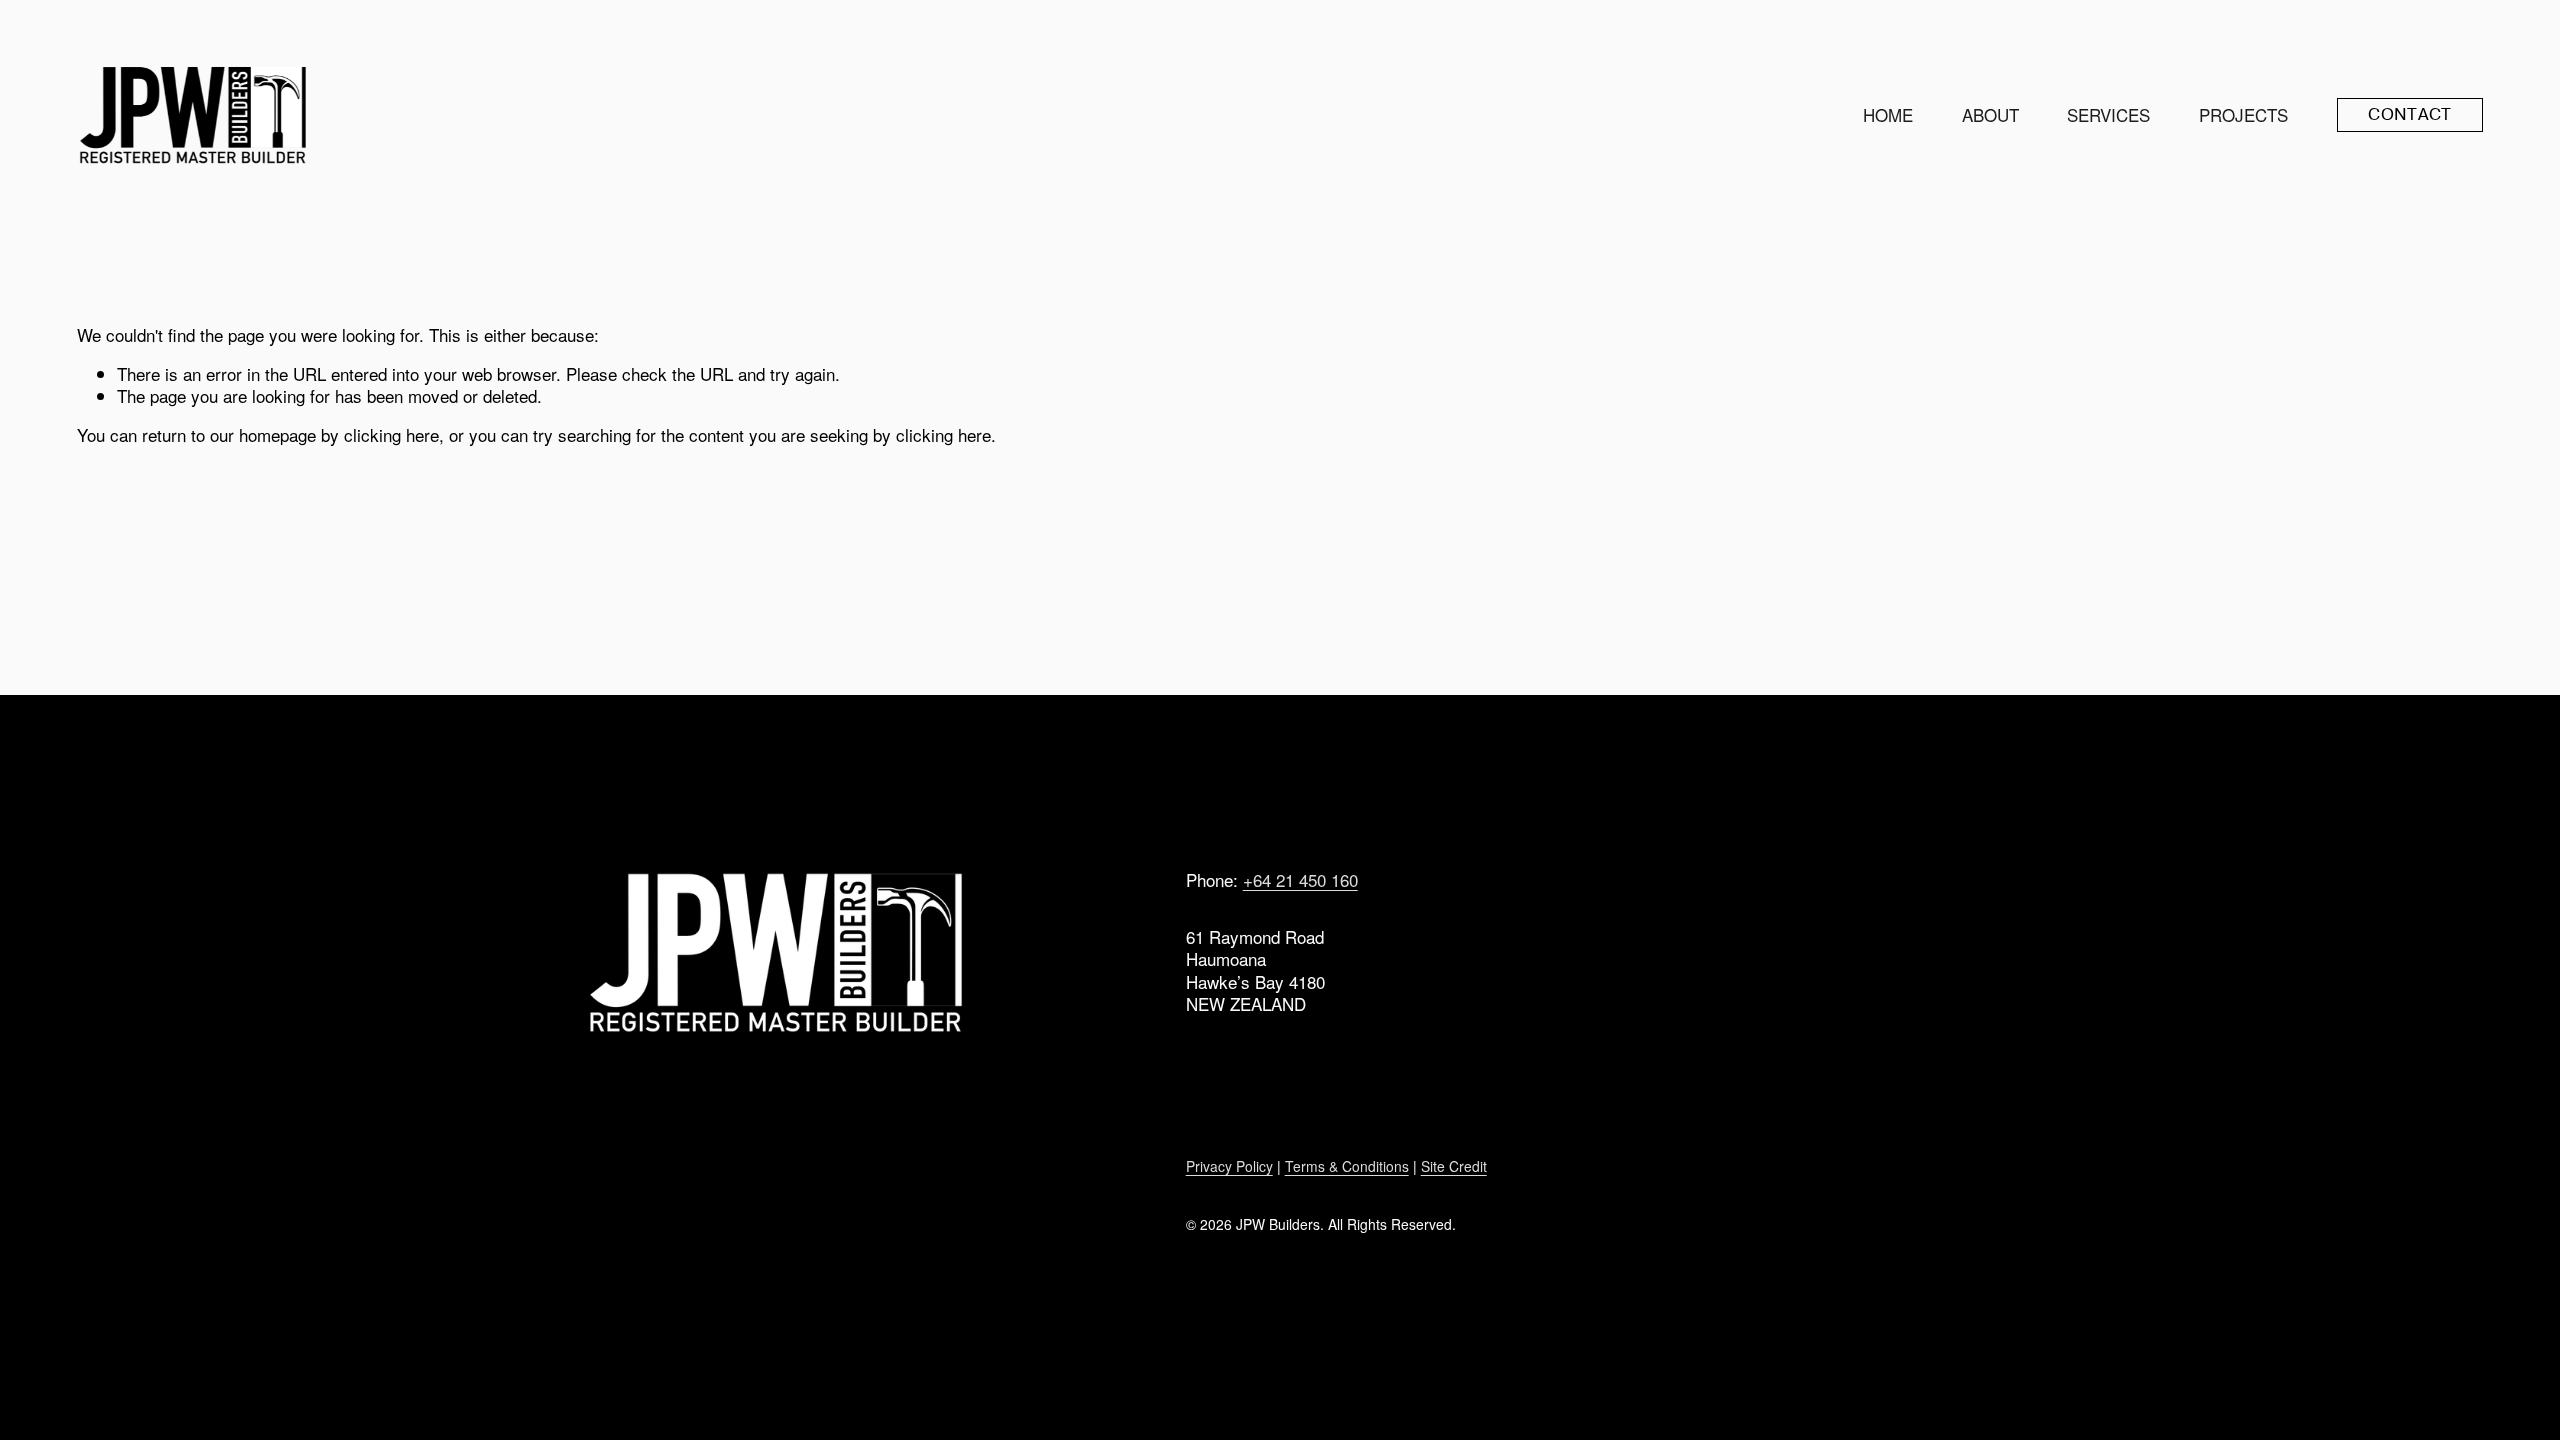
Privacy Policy (1229, 1166)
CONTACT (2409, 114)
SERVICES (2108, 114)
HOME (1888, 114)
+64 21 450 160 (1300, 880)
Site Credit (1454, 1166)
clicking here (391, 434)
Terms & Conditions (1347, 1166)
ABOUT (1990, 114)
